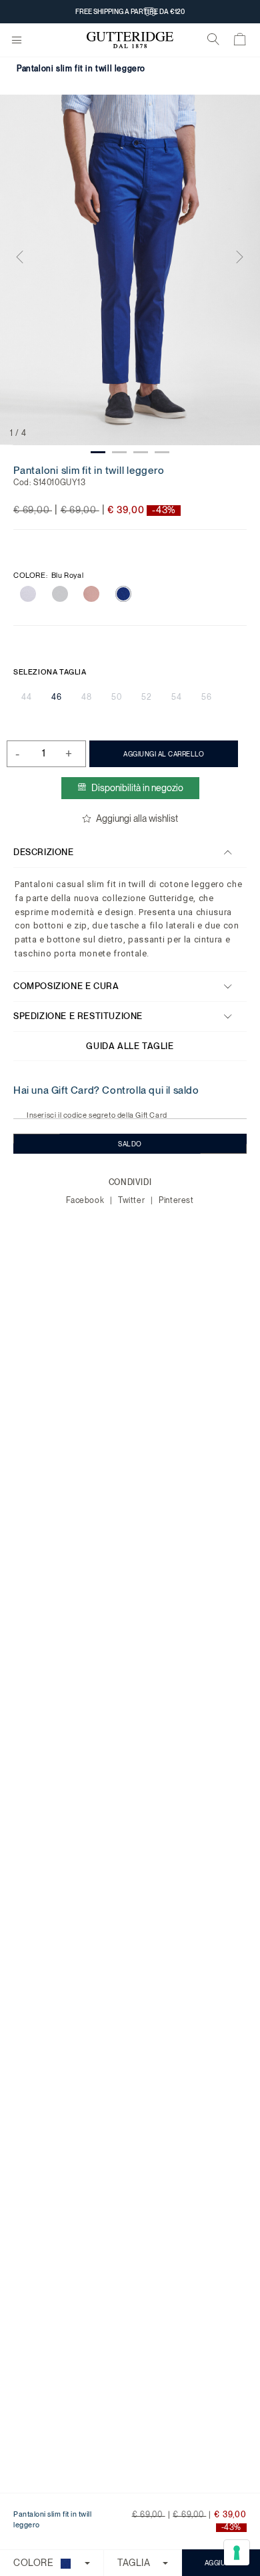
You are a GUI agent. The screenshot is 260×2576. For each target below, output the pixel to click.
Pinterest (176, 1200)
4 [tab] (162, 452)
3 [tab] (141, 452)
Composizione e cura (66, 986)
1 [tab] (98, 452)
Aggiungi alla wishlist (137, 818)
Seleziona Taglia (50, 672)
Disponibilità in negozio (137, 788)
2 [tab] (119, 452)
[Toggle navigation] (17, 41)
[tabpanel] (130, 270)
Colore (48, 576)
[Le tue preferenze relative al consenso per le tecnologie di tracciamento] (237, 2553)
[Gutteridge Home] (130, 40)
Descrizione (44, 852)
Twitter (133, 1200)
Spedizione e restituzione (78, 1016)
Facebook (86, 1200)
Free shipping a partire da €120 (130, 21)
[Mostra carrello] (240, 42)
